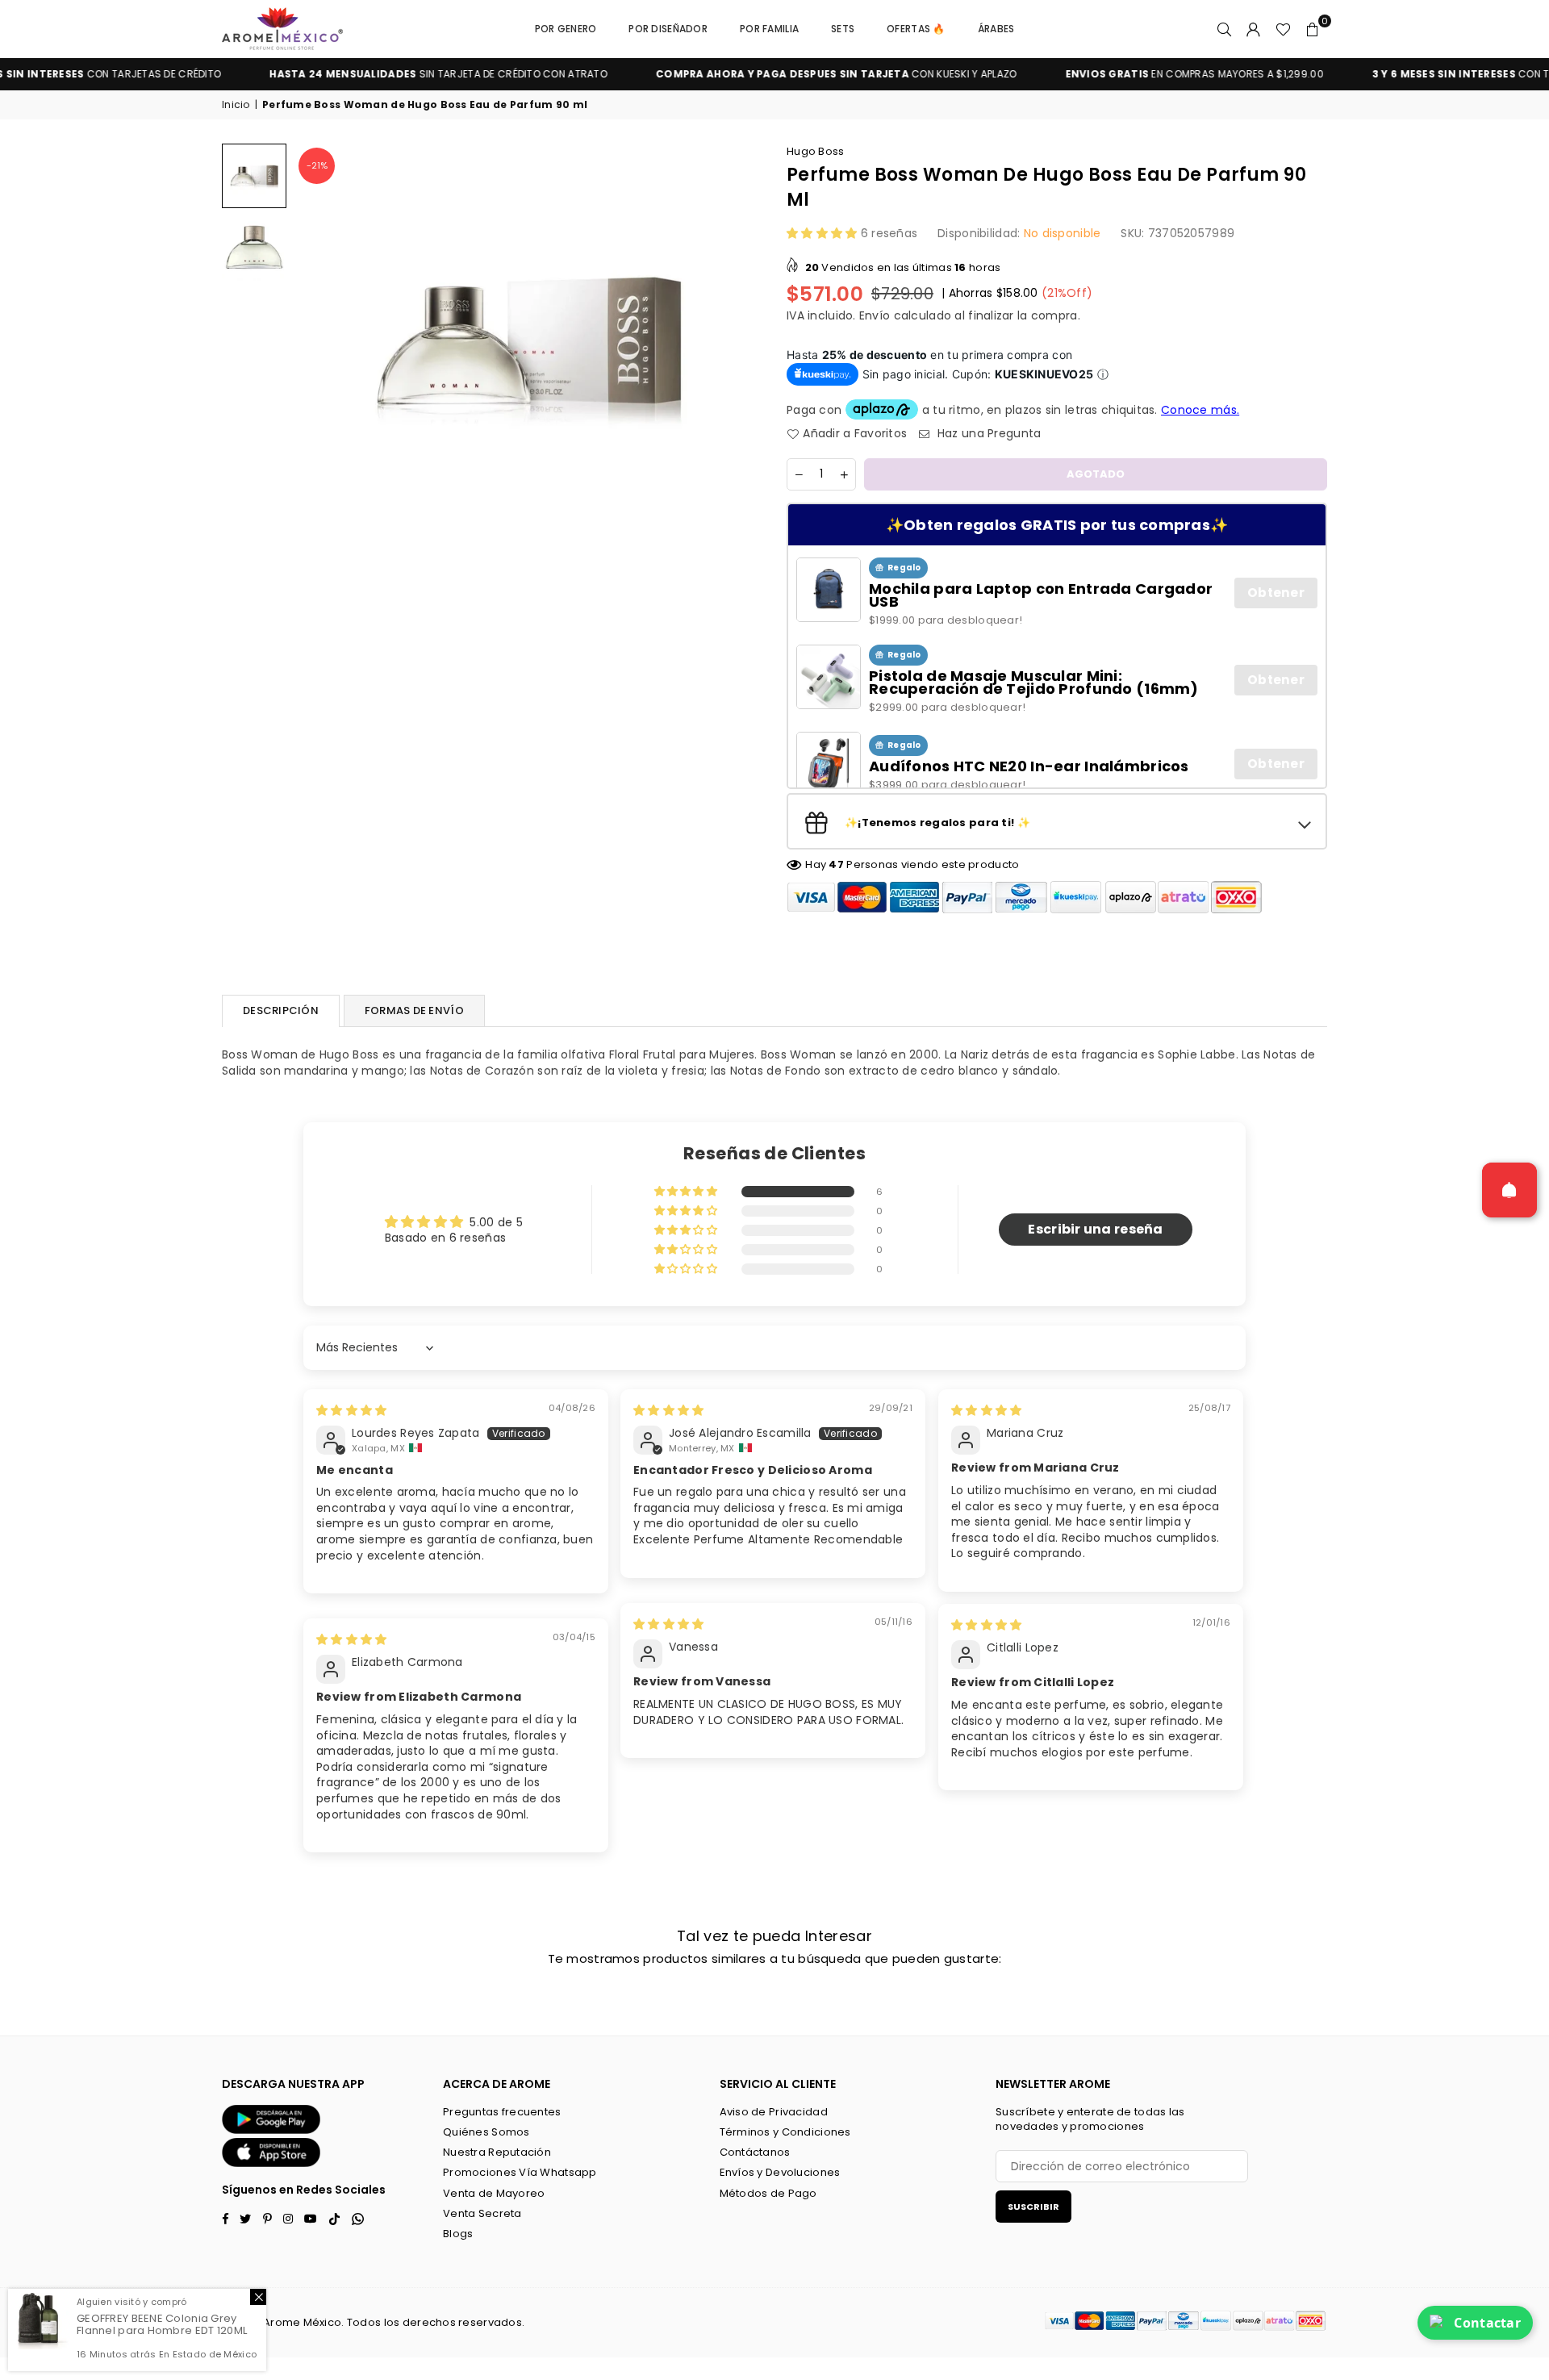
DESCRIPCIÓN (281, 1010)
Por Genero (566, 29)
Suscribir (1033, 2207)
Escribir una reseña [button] (1095, 1229)
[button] (1313, 29)
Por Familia (769, 29)
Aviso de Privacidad (774, 2112)
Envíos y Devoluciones (780, 2172)
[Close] (258, 2297)
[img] (351, 1410)
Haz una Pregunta (987, 434)
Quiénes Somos (486, 2132)
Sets (843, 29)
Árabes (996, 29)
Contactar (1487, 2323)
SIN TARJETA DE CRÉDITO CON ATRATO (363, 74)
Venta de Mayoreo (494, 2193)
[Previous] (317, 345)
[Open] (1509, 1190)
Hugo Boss (816, 151)
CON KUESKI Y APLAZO (760, 74)
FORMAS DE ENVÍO (414, 1010)
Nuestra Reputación (497, 2152)
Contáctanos (755, 2152)
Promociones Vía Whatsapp (520, 2172)
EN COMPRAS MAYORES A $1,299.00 (1118, 74)
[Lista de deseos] (1283, 29)
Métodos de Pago (768, 2193)
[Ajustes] (1254, 29)
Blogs (458, 2234)
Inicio (236, 105)
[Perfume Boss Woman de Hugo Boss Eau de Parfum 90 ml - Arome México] (254, 176)
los (392, 2322)
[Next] (740, 345)
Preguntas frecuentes (502, 2112)
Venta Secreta (482, 2213)
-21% (317, 165)
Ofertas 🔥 (916, 29)
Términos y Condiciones (785, 2132)
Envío (875, 315)
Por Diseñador (668, 29)
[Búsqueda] (1225, 29)
